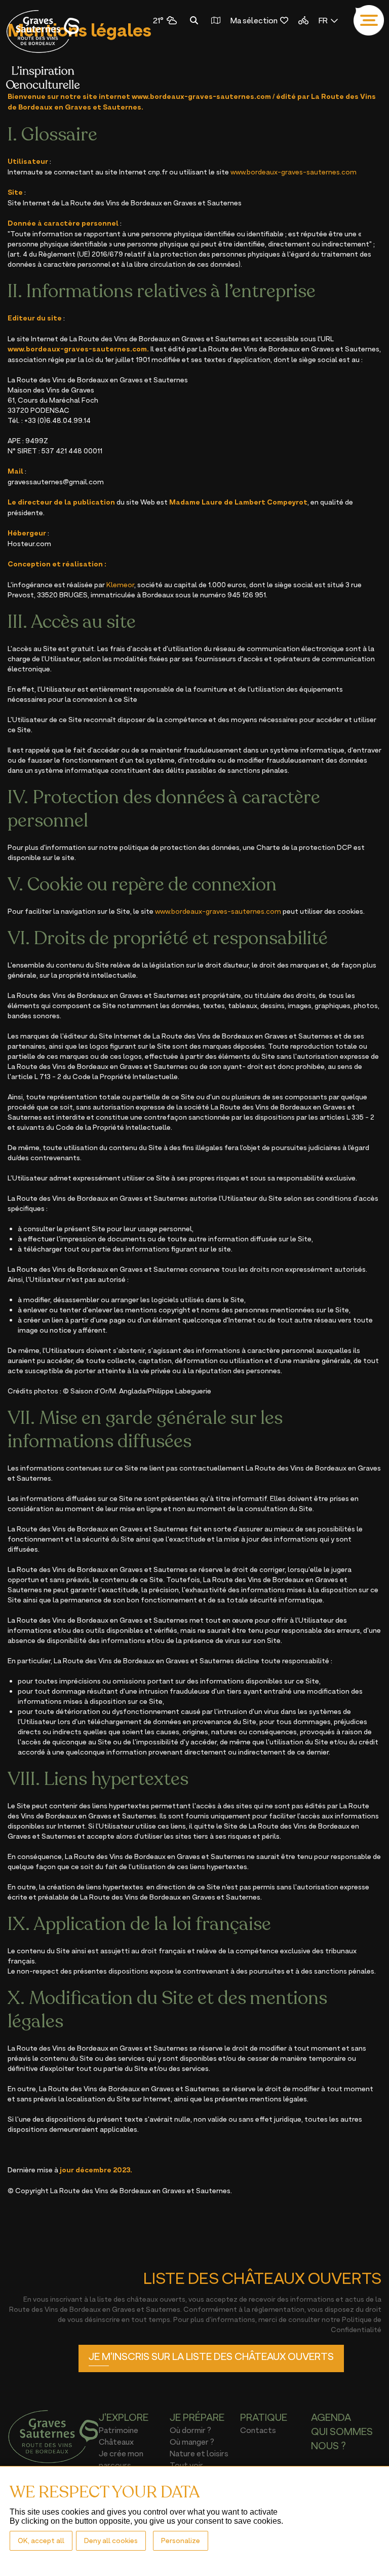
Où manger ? (192, 2442)
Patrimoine (119, 2430)
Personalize (181, 2540)
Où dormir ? (190, 2430)
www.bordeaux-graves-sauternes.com (201, 96)
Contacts (258, 2430)
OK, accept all (41, 2540)
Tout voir (186, 2465)
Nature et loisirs (199, 2453)
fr (323, 20)
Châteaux (116, 2442)
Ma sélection (254, 20)
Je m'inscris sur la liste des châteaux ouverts (211, 2356)
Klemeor (120, 584)
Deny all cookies (111, 2540)
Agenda (331, 2417)
